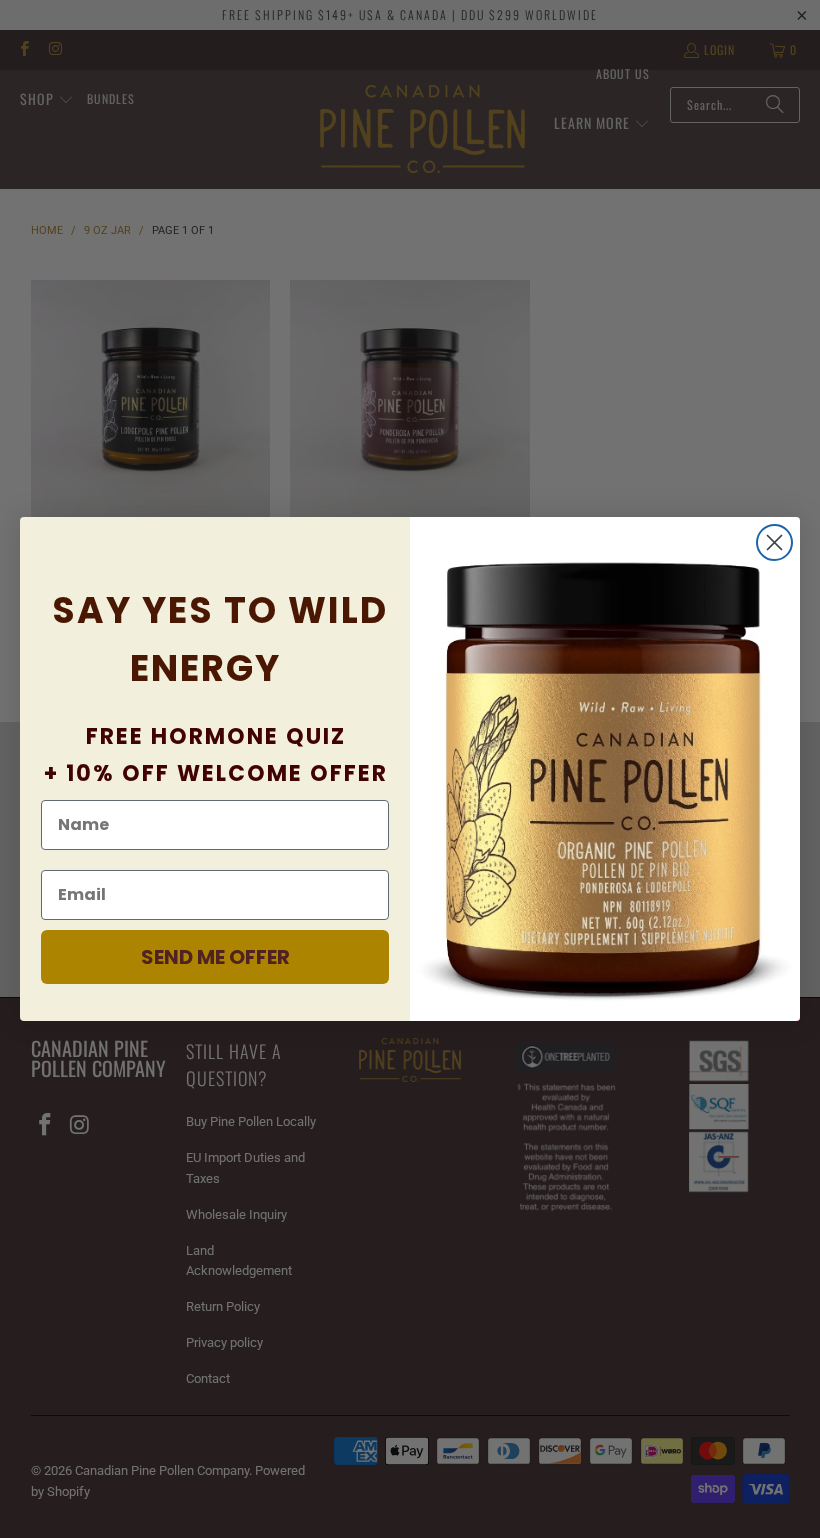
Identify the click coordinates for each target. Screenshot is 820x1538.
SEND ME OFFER (215, 957)
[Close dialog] (774, 542)
